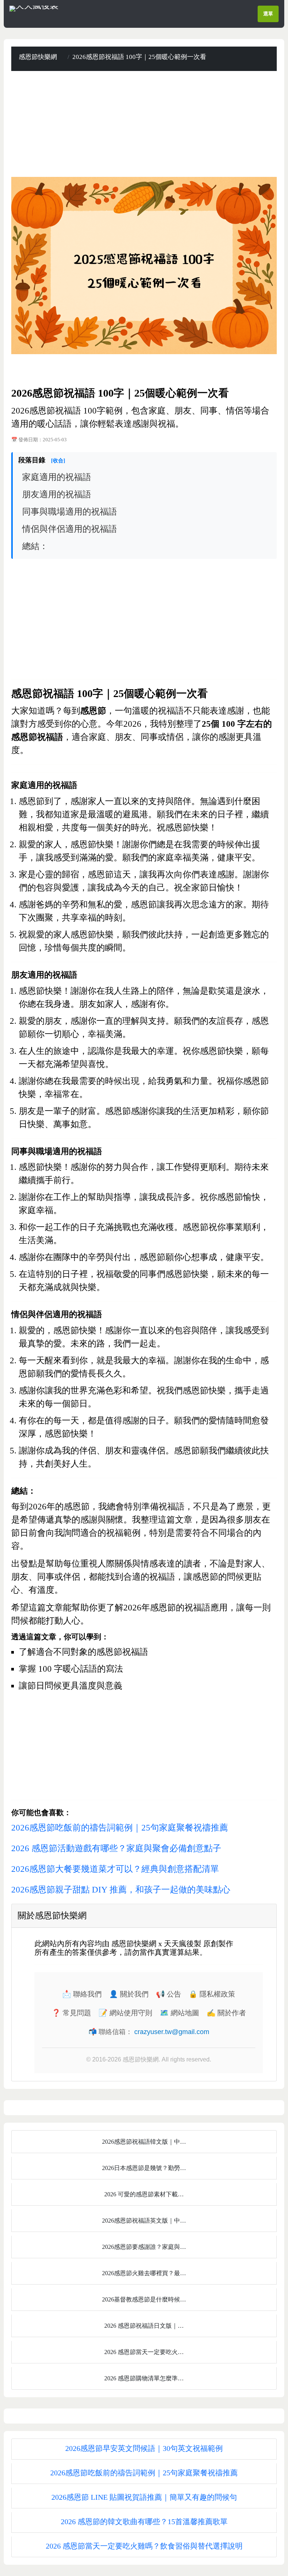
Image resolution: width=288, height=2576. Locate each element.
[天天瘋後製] (34, 8)
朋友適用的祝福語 (57, 494)
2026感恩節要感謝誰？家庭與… (144, 2247)
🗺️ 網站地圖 (179, 2013)
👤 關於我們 (129, 1994)
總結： (35, 546)
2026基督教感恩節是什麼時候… (144, 2299)
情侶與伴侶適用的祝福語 (70, 529)
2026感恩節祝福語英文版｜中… (144, 2221)
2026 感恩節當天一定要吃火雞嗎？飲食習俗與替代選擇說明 (144, 2546)
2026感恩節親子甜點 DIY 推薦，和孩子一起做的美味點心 (121, 1890)
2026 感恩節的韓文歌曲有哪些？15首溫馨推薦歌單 (144, 2522)
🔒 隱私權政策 (212, 1994)
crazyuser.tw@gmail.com (172, 2032)
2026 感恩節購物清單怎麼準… (144, 2378)
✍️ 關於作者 (226, 2013)
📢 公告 (169, 1994)
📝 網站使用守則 (125, 2013)
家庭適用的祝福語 (57, 477)
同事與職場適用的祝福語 (70, 512)
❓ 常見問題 (71, 2013)
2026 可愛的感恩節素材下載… (144, 2194)
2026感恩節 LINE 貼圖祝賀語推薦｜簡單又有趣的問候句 (144, 2497)
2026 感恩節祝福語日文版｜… (144, 2326)
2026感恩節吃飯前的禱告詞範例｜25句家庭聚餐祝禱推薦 (120, 1828)
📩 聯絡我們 (82, 1994)
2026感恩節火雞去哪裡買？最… (144, 2273)
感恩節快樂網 (38, 57)
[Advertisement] (144, 124)
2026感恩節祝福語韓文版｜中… (144, 2142)
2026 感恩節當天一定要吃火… (144, 2352)
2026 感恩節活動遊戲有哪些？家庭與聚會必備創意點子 (116, 1848)
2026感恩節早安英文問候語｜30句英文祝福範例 (144, 2448)
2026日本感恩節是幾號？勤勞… (144, 2168)
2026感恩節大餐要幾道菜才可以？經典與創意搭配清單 (115, 1869)
